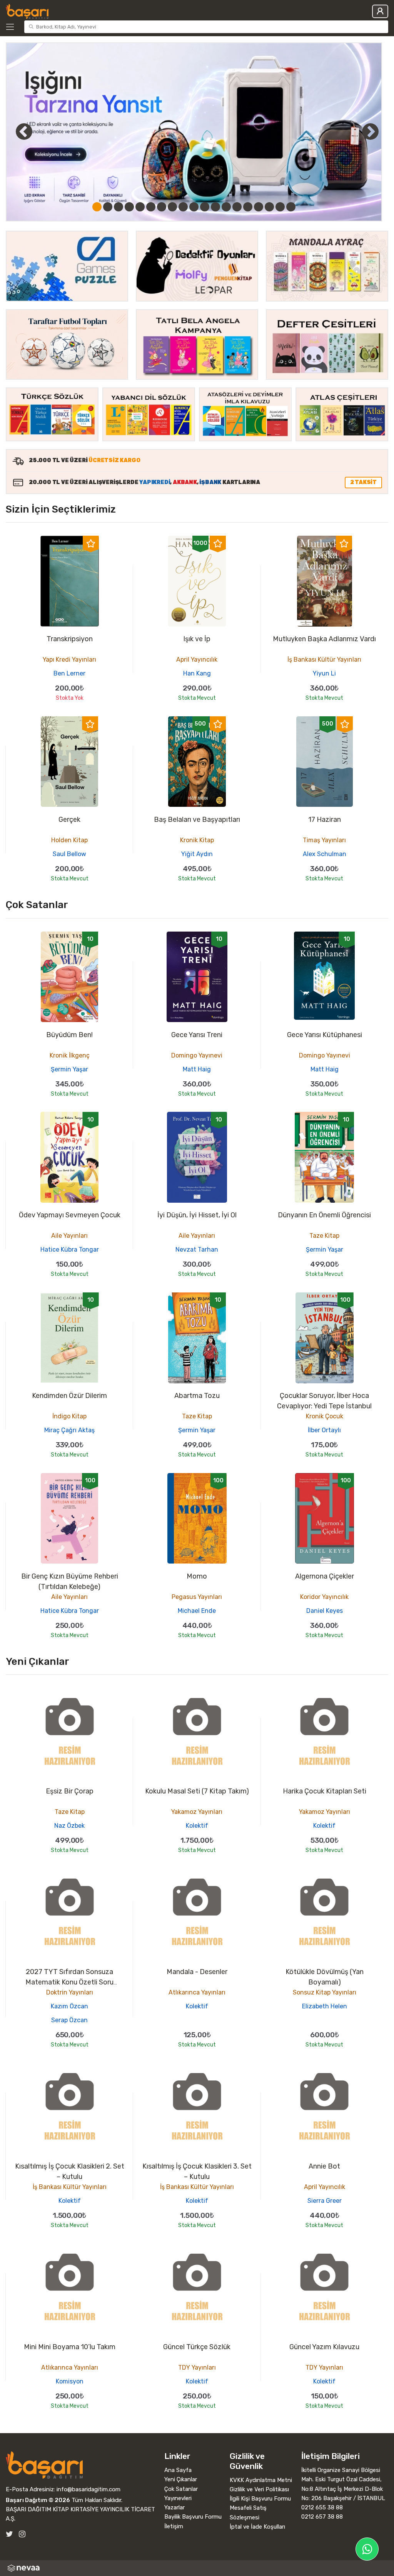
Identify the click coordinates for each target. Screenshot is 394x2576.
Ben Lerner (69, 673)
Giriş (380, 11)
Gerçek (69, 820)
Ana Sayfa (178, 2470)
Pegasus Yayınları (197, 1597)
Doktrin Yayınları (70, 1992)
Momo (197, 1576)
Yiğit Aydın (197, 854)
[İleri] (370, 131)
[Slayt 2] (108, 207)
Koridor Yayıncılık (324, 1597)
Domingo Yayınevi (197, 1055)
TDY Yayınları (197, 2367)
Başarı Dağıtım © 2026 (38, 2500)
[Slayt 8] (172, 207)
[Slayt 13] (226, 207)
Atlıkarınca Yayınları (197, 1992)
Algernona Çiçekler (325, 1576)
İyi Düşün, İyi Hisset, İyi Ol (197, 1215)
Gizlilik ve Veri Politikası (259, 2489)
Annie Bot (324, 2166)
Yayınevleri (178, 2498)
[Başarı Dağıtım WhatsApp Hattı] (367, 2549)
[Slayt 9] (183, 207)
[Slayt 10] (194, 207)
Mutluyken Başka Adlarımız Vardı (324, 639)
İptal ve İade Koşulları (257, 2527)
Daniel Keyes (325, 1611)
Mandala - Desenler (197, 1972)
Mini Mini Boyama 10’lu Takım (70, 2347)
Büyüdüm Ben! (69, 1035)
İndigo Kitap (69, 1416)
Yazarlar (174, 2507)
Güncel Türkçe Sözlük (197, 2347)
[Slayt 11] (205, 207)
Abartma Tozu (197, 1396)
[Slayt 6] (151, 207)
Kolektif (197, 1826)
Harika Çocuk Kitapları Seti (325, 1791)
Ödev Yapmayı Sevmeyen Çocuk (70, 1215)
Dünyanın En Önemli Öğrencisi (324, 1215)
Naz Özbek (69, 1826)
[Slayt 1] (97, 207)
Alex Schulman (325, 854)
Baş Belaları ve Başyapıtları (197, 820)
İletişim (174, 2526)
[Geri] (15, 131)
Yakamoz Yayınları (197, 1812)
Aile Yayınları (69, 1236)
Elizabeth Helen (325, 2006)
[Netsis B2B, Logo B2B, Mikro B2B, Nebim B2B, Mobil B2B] (197, 2568)
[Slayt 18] (280, 207)
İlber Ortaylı (324, 1430)
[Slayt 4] (129, 207)
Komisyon (70, 2381)
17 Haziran (325, 820)
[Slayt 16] (259, 207)
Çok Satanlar (181, 2489)
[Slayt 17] (269, 207)
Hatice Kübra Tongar (70, 1249)
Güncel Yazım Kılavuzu (324, 2347)
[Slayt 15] (248, 207)
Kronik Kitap (197, 840)
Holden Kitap (69, 840)
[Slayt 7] (162, 207)
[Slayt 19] (291, 207)
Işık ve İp (197, 639)
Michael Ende (197, 1611)
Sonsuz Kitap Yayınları (325, 1992)
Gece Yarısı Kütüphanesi (325, 1035)
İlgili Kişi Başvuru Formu (260, 2499)
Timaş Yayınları (324, 840)
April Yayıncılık (197, 660)
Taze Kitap (324, 1236)
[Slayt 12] (215, 207)
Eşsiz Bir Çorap (70, 1791)
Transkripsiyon (70, 639)
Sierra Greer (325, 2201)
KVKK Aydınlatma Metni (261, 2480)
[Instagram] (22, 2534)
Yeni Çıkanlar (181, 2479)
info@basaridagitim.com (88, 2489)
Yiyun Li (324, 673)
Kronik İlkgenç (70, 1055)
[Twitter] (9, 2534)
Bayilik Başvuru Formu (193, 2517)
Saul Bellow (69, 854)
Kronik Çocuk (325, 1416)
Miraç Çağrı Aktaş (69, 1430)
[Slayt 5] (140, 207)
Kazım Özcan (69, 2006)
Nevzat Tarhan (197, 1249)
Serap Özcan (69, 2020)
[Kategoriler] (13, 27)
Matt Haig (197, 1069)
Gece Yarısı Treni (197, 1035)
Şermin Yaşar (69, 1069)
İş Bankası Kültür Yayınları (324, 660)
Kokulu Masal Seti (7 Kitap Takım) (197, 1791)
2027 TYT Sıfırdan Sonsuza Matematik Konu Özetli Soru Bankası (69, 1982)
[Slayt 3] (119, 207)
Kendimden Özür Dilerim (69, 1396)
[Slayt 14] (237, 207)
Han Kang (197, 673)
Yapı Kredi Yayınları (69, 660)
